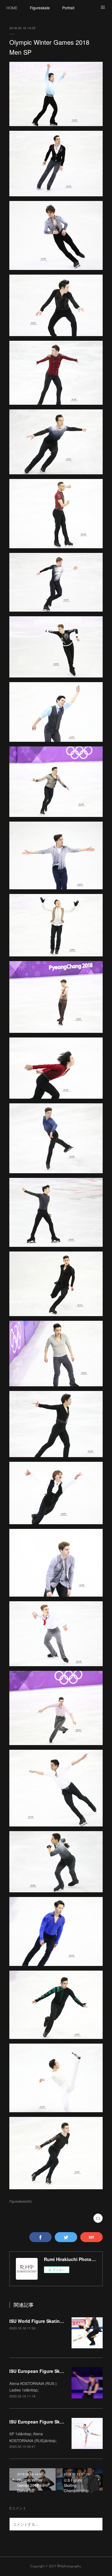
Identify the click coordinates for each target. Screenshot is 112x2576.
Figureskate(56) (21, 2201)
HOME (12, 8)
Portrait (68, 8)
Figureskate (40, 8)
